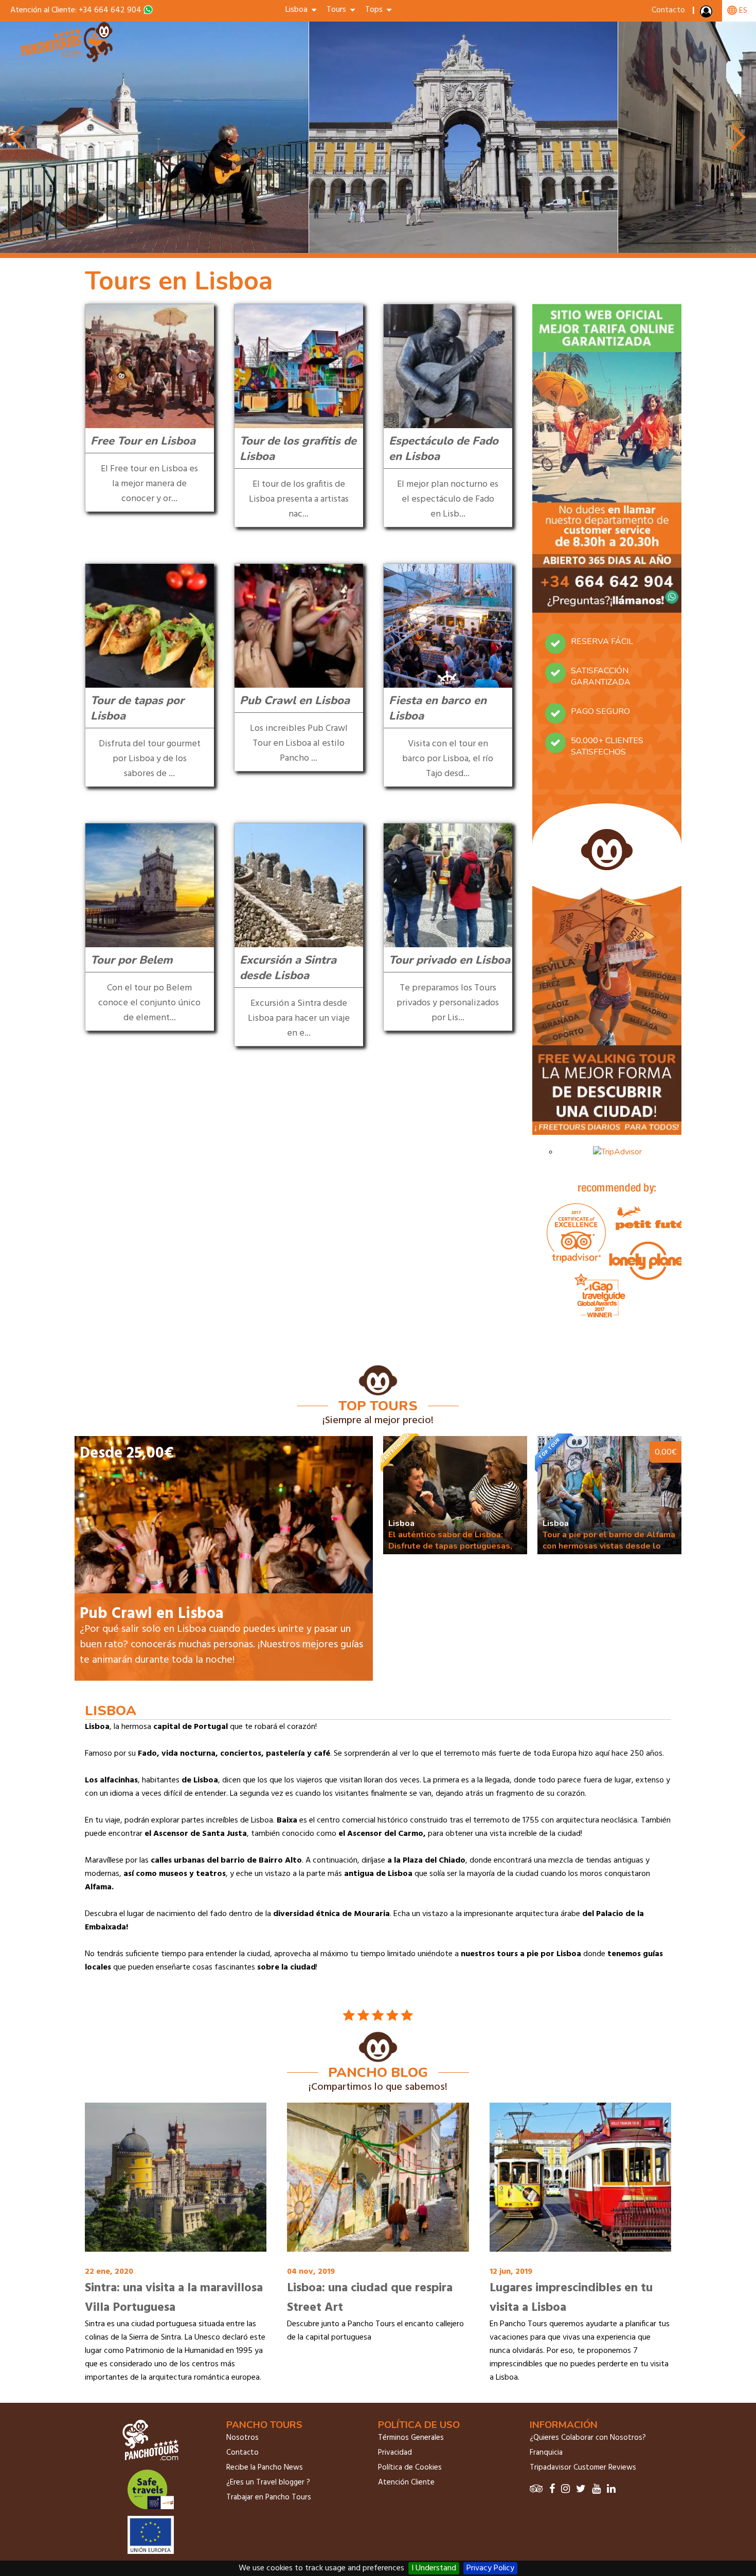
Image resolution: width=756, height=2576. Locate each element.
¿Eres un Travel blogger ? (268, 2482)
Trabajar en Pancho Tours (269, 2497)
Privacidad (395, 2453)
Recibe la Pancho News (265, 2468)
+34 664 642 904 (110, 10)
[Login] (707, 14)
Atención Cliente (406, 2482)
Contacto (668, 10)
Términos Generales (411, 2438)
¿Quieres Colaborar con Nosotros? (588, 2438)
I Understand (434, 2568)
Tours (338, 10)
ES (742, 11)
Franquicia (546, 2453)
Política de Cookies (410, 2468)
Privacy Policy (490, 2568)
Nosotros (242, 2438)
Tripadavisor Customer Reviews (583, 2468)
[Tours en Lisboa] (68, 61)
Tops (376, 10)
